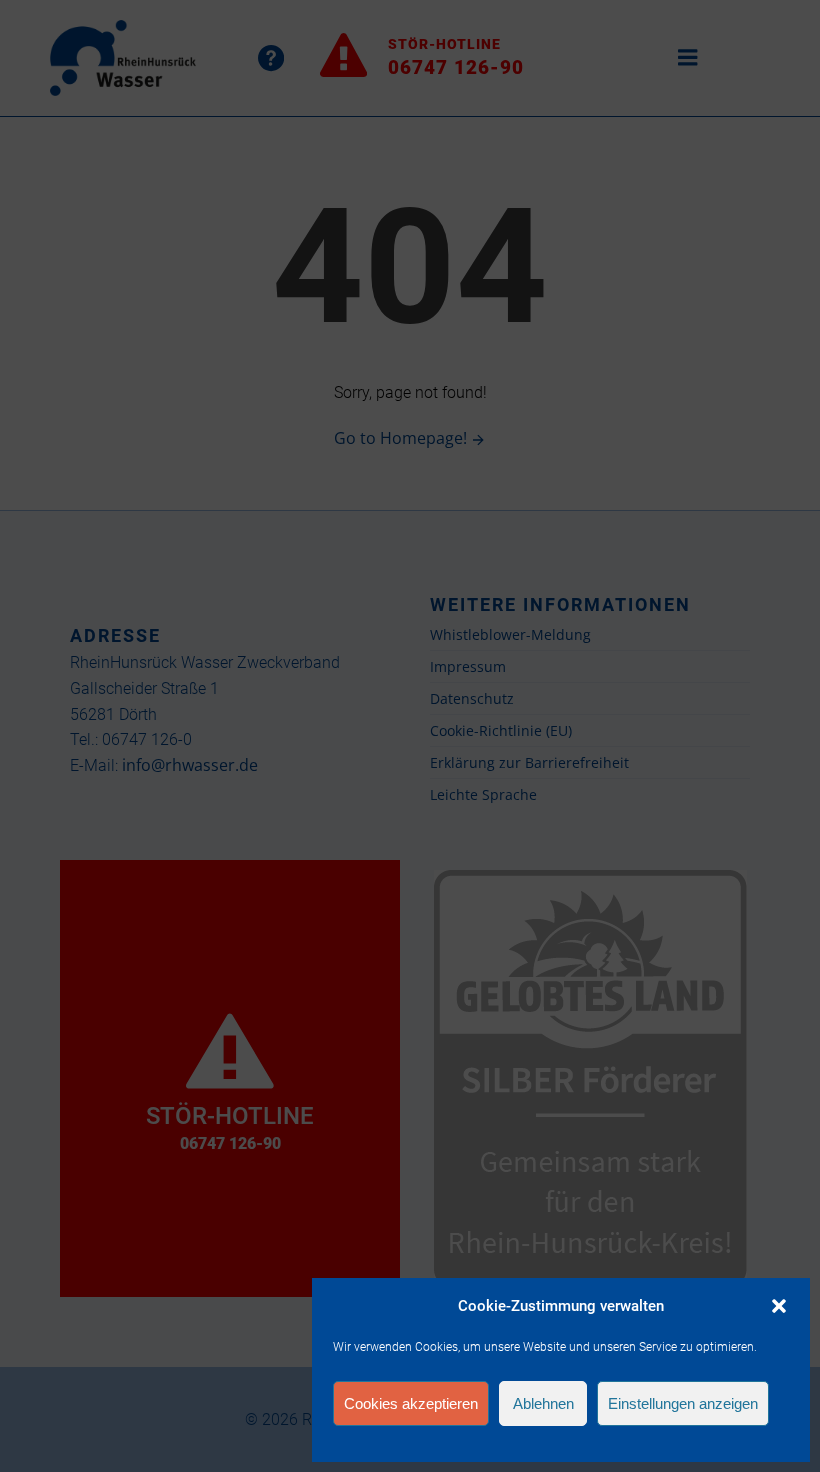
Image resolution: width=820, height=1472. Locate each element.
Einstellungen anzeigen (683, 1403)
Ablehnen (543, 1403)
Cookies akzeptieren (411, 1403)
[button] (779, 1306)
